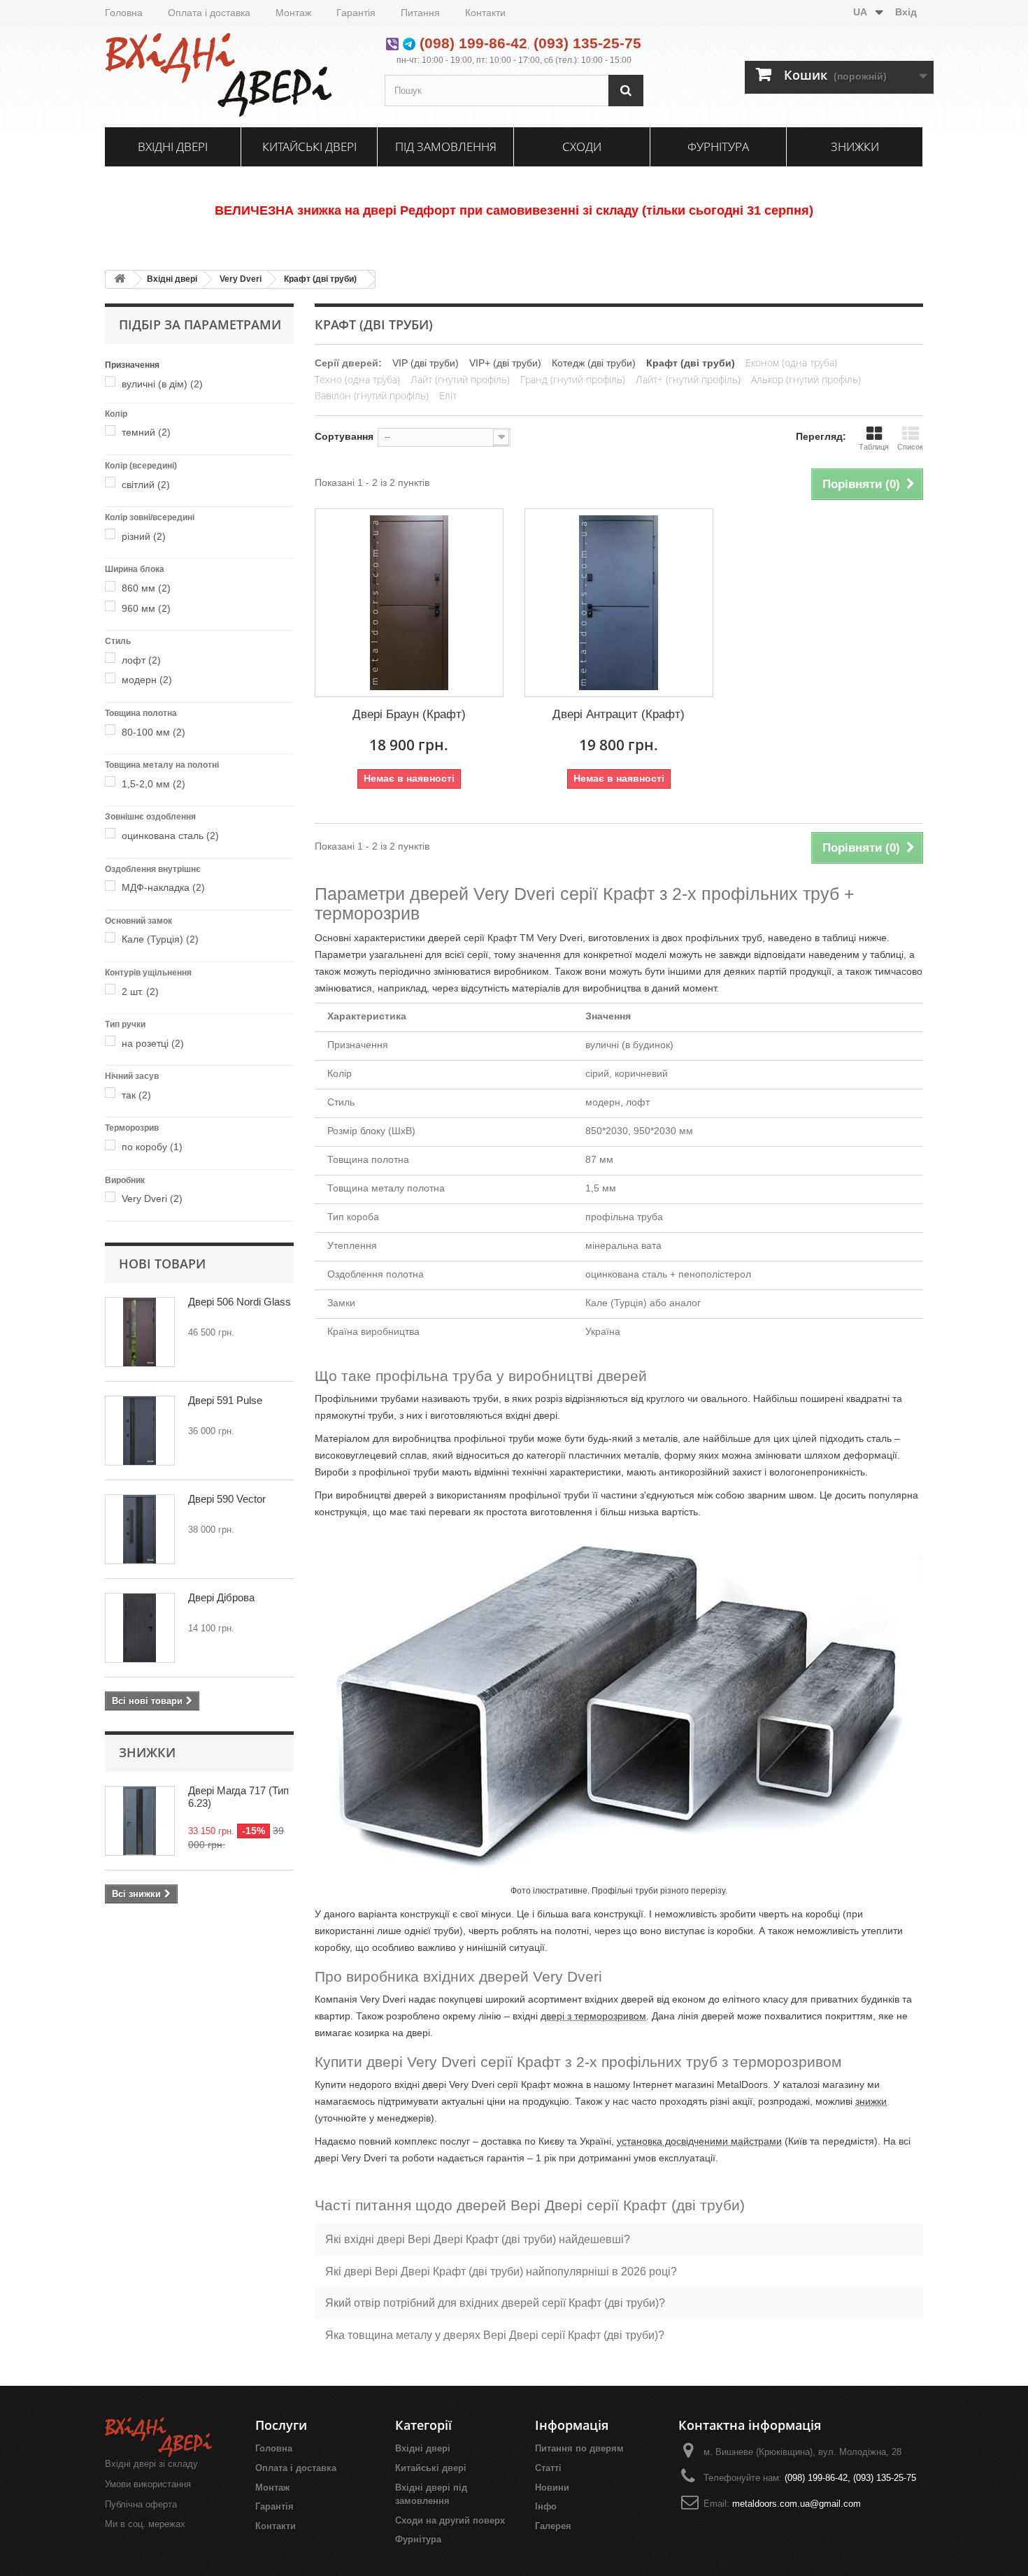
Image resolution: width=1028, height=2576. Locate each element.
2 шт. (140, 992)
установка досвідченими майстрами (699, 2141)
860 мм (146, 588)
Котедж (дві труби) (594, 363)
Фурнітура (718, 146)
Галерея (553, 2526)
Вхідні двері (173, 146)
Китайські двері (309, 146)
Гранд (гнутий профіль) (573, 379)
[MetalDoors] (234, 75)
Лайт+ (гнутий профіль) (688, 379)
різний (144, 536)
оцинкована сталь (170, 836)
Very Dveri (241, 279)
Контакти (485, 13)
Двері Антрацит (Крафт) (619, 714)
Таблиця (874, 447)
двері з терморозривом (593, 2016)
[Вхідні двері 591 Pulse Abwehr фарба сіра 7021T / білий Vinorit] (140, 1431)
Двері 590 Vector (227, 1499)
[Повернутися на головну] (120, 279)
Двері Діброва (221, 1597)
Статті (548, 2468)
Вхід (906, 12)
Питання (420, 13)
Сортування (344, 436)
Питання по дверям (579, 2448)
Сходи (582, 146)
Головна (124, 13)
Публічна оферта (141, 2504)
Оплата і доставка (209, 13)
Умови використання (148, 2484)
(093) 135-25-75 (587, 43)
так (136, 1095)
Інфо (546, 2506)
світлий (146, 485)
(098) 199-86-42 (473, 43)
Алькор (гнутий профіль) (806, 379)
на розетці (153, 1043)
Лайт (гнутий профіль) (460, 379)
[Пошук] (626, 91)
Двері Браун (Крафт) (409, 714)
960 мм (146, 608)
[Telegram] (409, 43)
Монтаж (293, 13)
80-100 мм (154, 732)
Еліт (448, 395)
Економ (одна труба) (791, 363)
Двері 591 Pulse (225, 1400)
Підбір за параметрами (200, 324)
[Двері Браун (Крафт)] (409, 603)
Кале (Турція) (160, 939)
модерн (147, 680)
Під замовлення (446, 146)
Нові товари (162, 1264)
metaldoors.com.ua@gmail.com (797, 2504)
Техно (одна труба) (357, 379)
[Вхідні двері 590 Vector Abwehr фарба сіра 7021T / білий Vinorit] (140, 1529)
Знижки (855, 146)
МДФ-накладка (163, 887)
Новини (552, 2488)
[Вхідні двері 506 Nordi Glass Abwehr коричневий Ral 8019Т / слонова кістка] (140, 1332)
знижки (871, 2101)
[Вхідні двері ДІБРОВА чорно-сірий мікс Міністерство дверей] (140, 1628)
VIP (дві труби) (426, 363)
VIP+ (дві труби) (505, 363)
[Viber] (392, 43)
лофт (141, 660)
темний (146, 432)
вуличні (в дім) (162, 384)
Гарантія (356, 13)
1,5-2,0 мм (154, 784)
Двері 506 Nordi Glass (240, 1302)
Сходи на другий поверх (450, 2520)
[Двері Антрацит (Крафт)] (619, 603)
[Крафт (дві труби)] (113, 384)
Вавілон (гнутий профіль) (372, 395)
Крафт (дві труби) (320, 279)
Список (910, 447)
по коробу (152, 1147)
